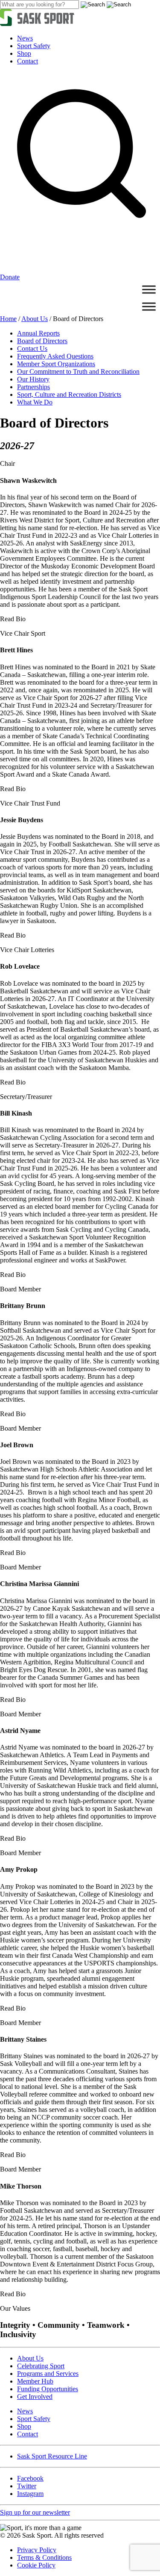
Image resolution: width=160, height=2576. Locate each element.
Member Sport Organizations (56, 364)
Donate (10, 277)
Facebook (30, 2478)
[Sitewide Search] (80, 269)
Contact (28, 61)
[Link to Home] (37, 24)
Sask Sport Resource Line (52, 2456)
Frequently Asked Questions (55, 356)
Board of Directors (42, 341)
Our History (33, 379)
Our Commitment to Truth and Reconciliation (78, 371)
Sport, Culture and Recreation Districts (69, 394)
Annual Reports (38, 333)
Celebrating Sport (41, 2366)
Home (8, 319)
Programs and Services (48, 2374)
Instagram (30, 2494)
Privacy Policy (37, 2550)
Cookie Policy (36, 2565)
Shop (24, 53)
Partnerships (33, 387)
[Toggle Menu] (149, 289)
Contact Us (32, 349)
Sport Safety (34, 46)
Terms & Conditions (44, 2557)
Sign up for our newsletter (35, 2512)
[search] (39, 4)
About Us (35, 319)
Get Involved (35, 2397)
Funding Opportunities (48, 2389)
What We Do (35, 402)
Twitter (27, 2486)
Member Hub (35, 2381)
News (25, 38)
